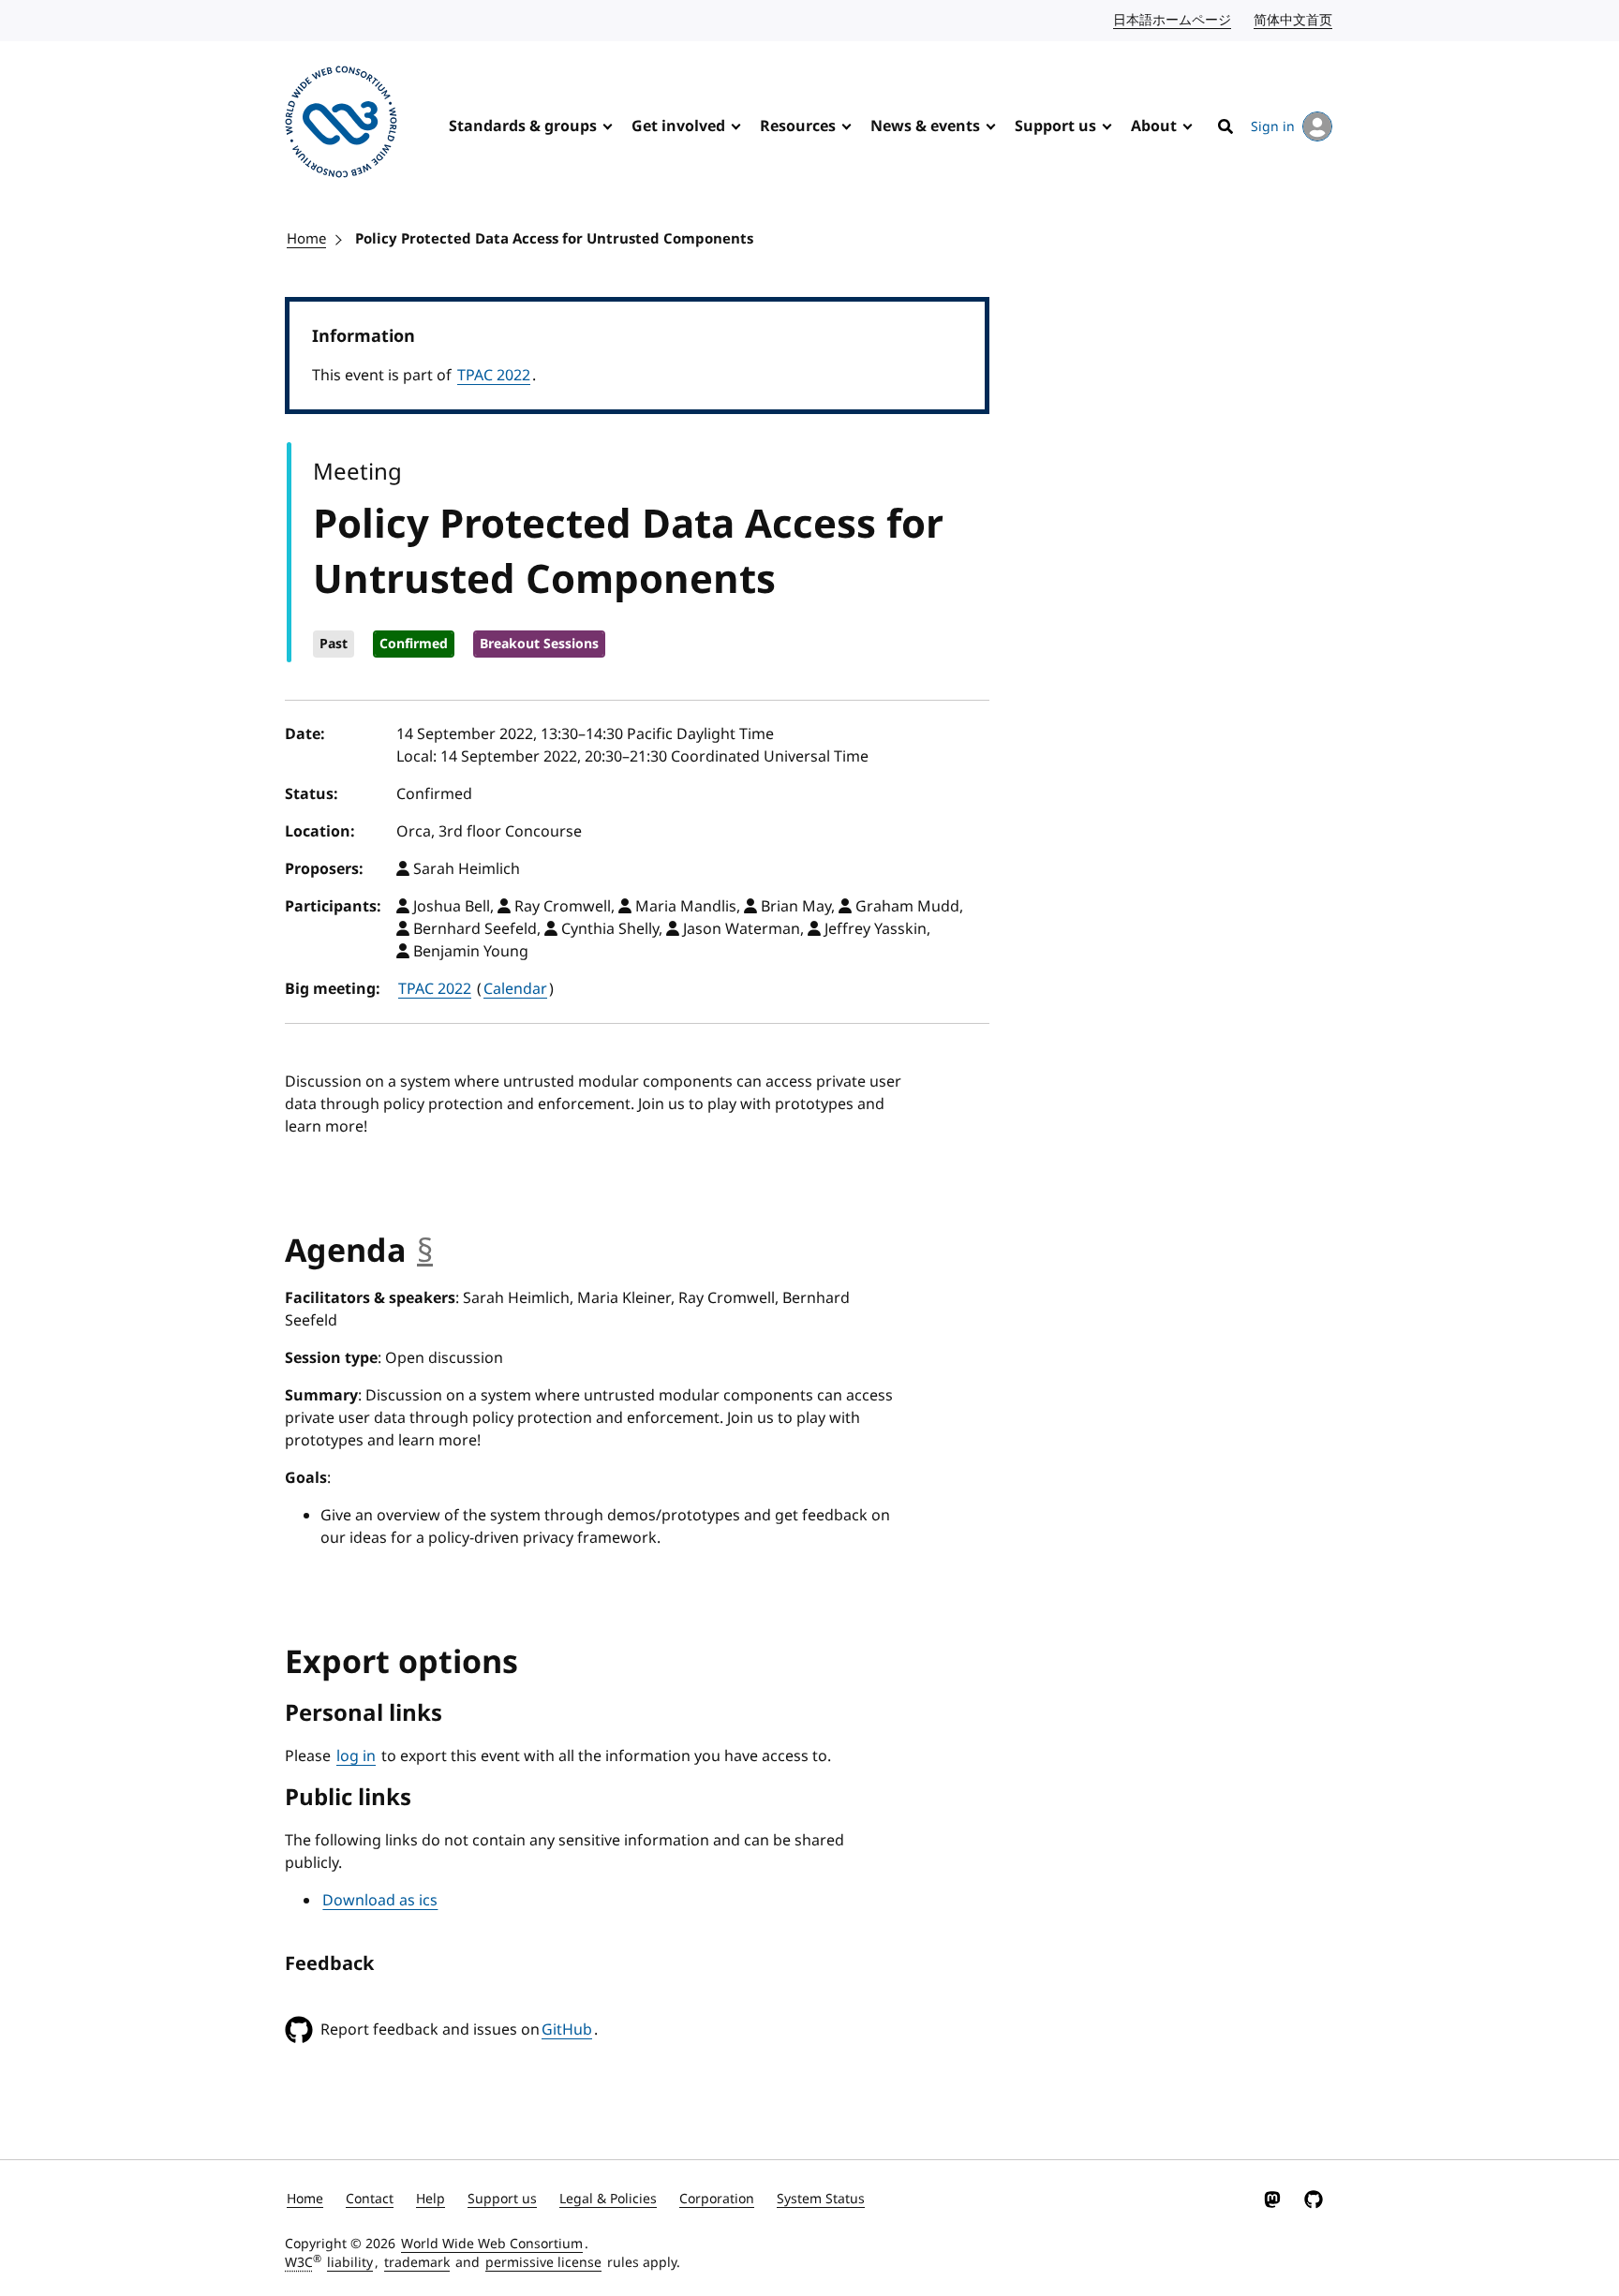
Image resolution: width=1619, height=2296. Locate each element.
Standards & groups (523, 126)
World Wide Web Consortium (492, 2244)
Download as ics (380, 1901)
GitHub (567, 2030)
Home (306, 239)
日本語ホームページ (1173, 20)
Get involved (678, 126)
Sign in (1273, 127)
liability (350, 2263)
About (1154, 126)
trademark (417, 2263)
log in (356, 1756)
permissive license (543, 2263)
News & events (925, 126)
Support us (1055, 126)
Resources (798, 126)
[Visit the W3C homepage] (341, 125)
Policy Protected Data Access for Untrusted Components (554, 239)
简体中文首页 (1294, 20)
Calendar (515, 989)
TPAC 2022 (494, 376)
